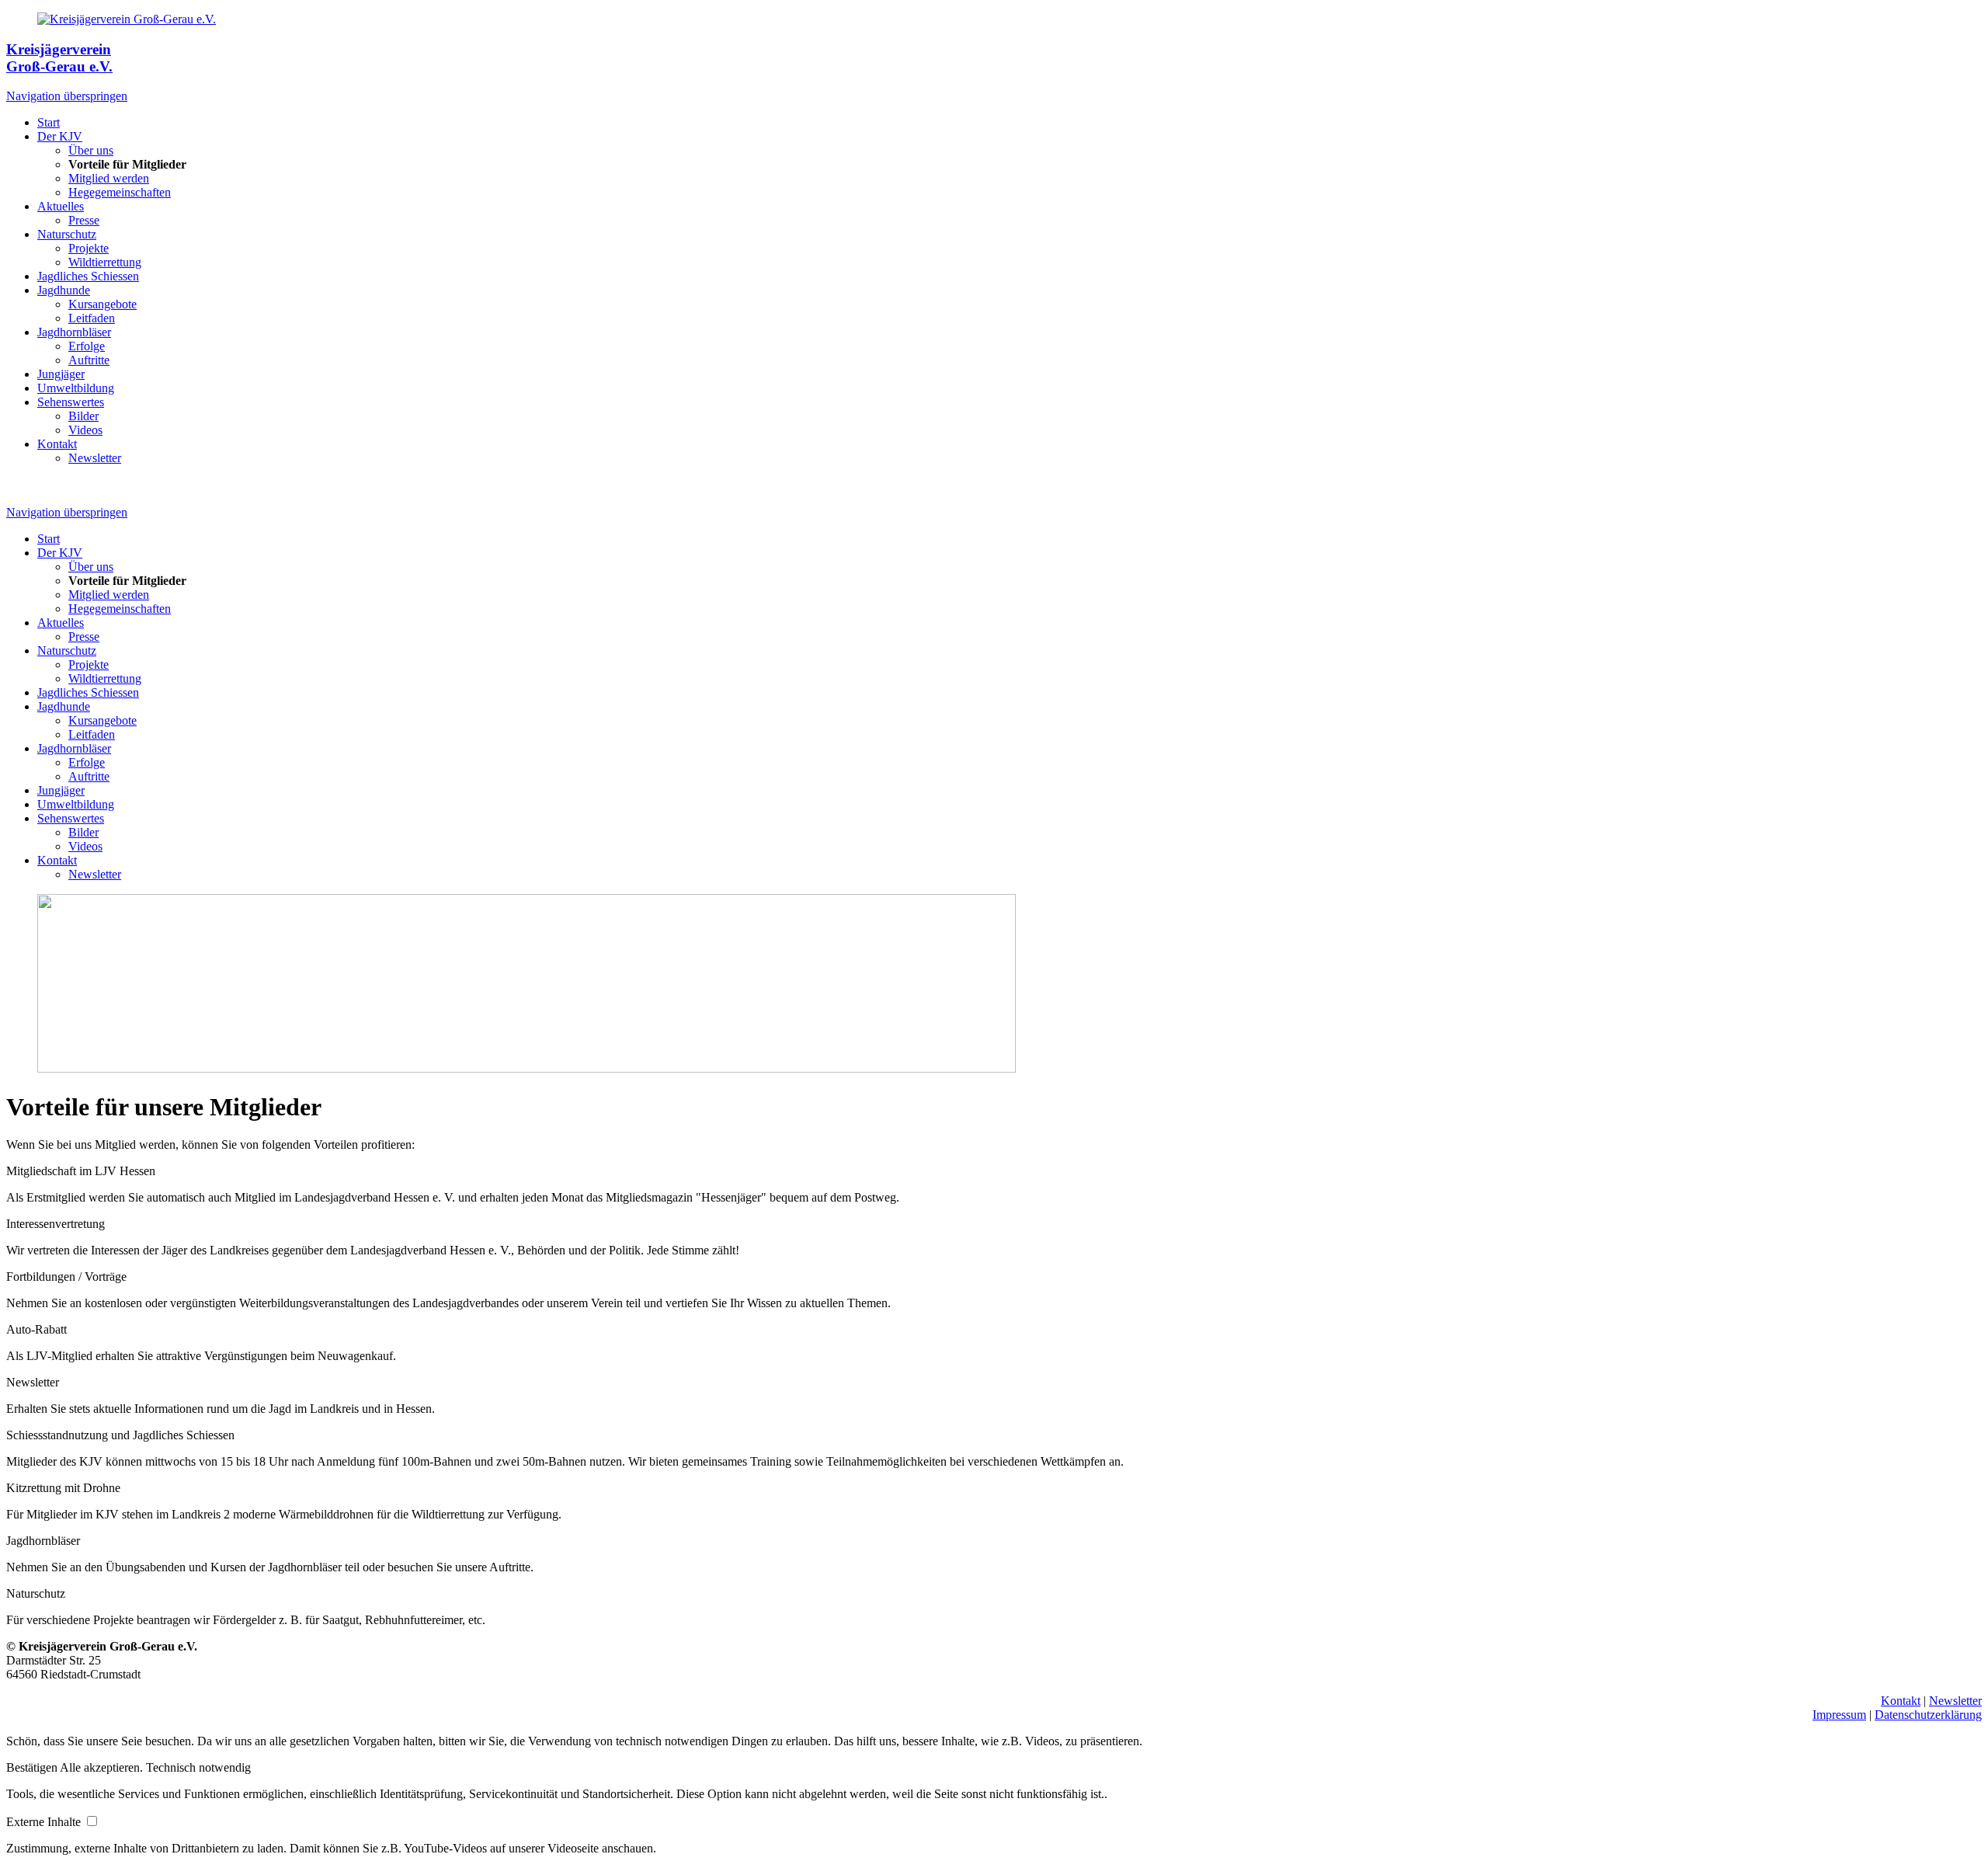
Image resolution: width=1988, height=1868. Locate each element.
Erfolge (87, 346)
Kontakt (57, 444)
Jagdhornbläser (74, 332)
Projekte (89, 248)
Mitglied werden (109, 178)
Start (49, 122)
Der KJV (60, 136)
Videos (85, 430)
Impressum (1839, 1715)
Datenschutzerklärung (1928, 1715)
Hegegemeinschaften (120, 192)
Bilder (83, 416)
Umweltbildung (76, 388)
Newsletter (95, 458)
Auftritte (89, 360)
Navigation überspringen (67, 96)
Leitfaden (92, 318)
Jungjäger (61, 374)
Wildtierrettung (105, 262)
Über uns (91, 150)
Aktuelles (61, 206)
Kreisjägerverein (59, 49)
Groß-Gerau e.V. (59, 66)
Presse (84, 220)
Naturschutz (67, 234)
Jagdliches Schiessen (88, 276)
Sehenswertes (71, 402)
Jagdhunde (64, 290)
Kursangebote (103, 304)
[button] (33, 1767)
